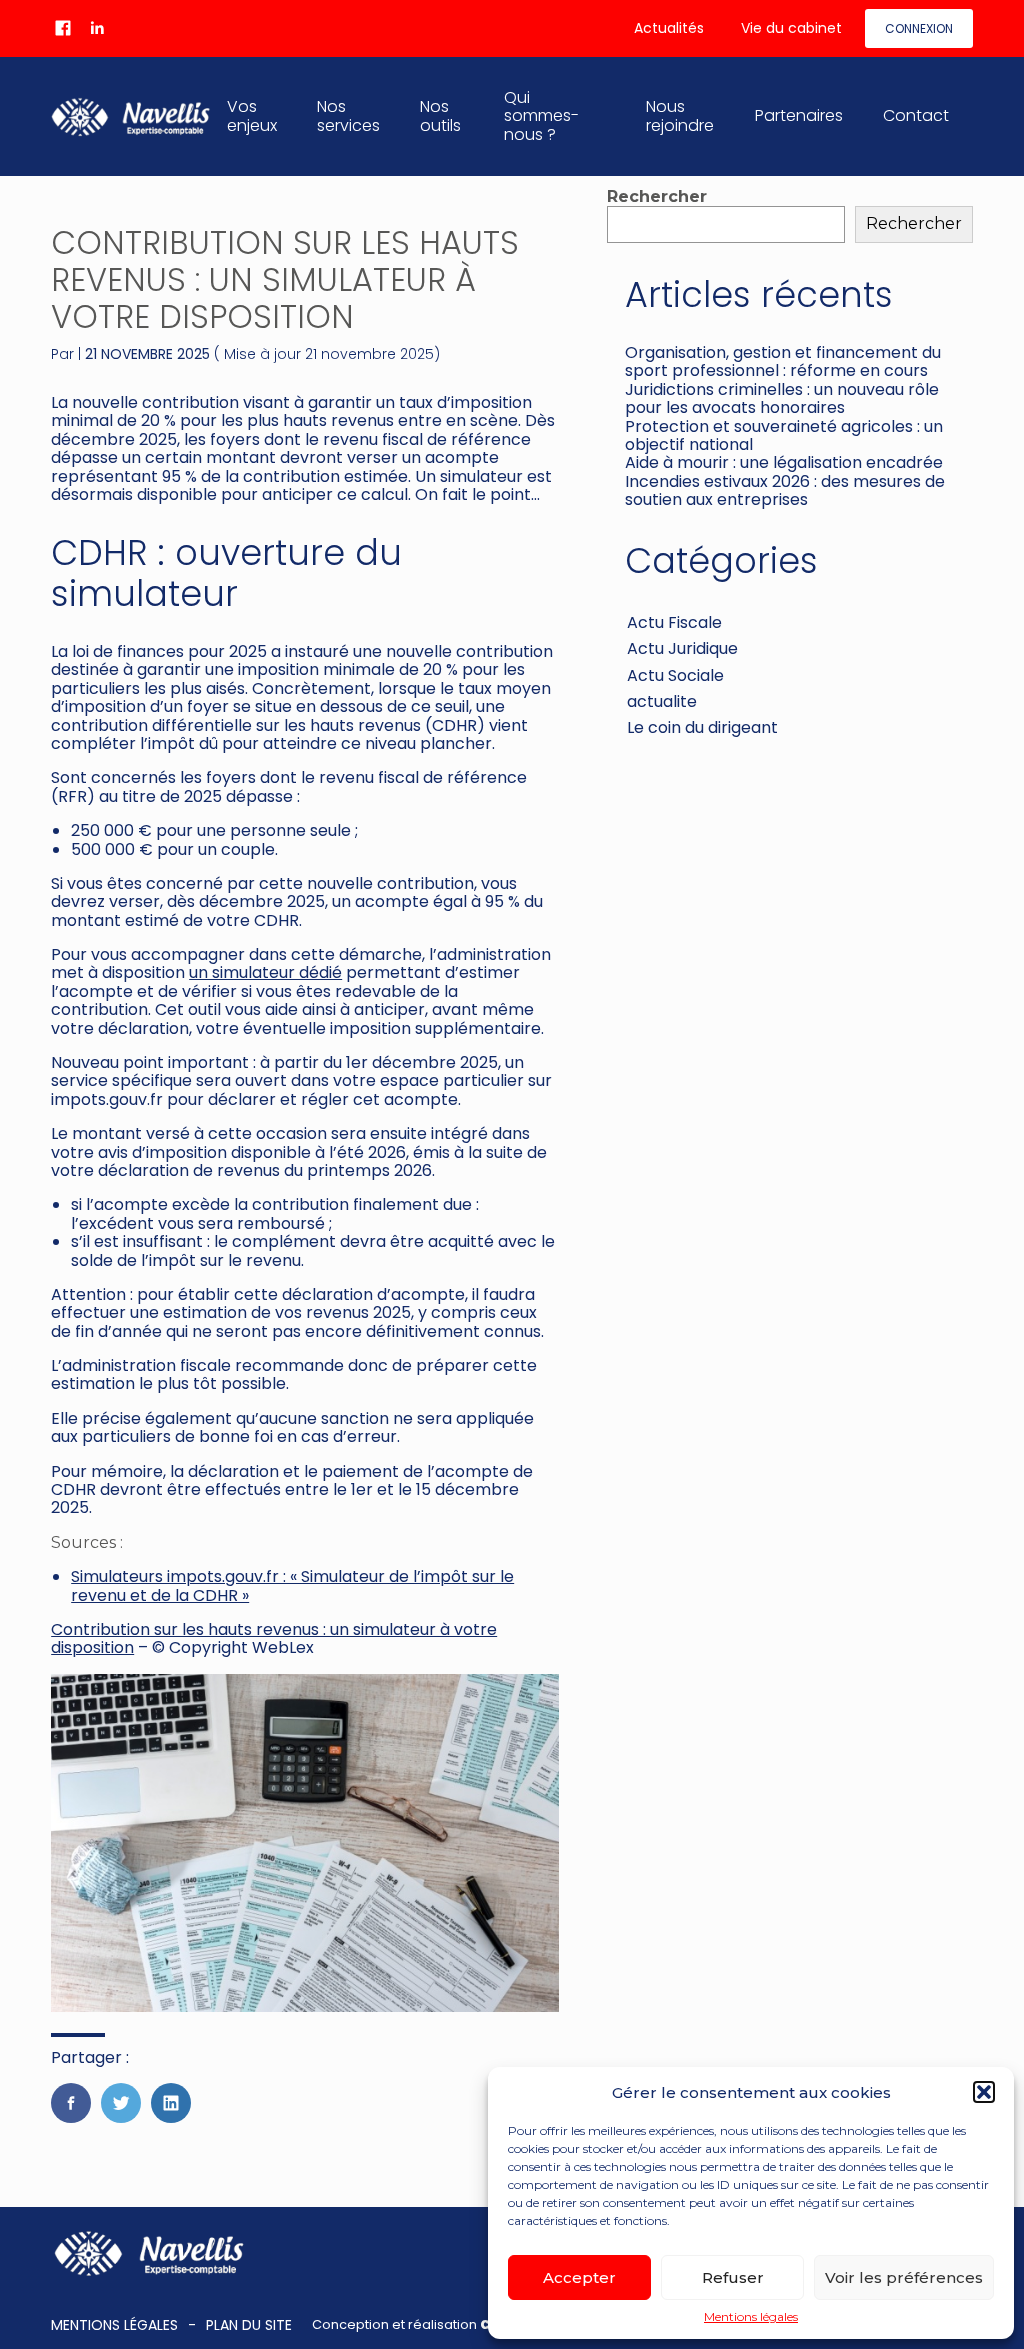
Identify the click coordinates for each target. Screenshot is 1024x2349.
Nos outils (440, 115)
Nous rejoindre (680, 115)
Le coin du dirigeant (702, 727)
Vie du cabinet (791, 28)
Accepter (579, 2277)
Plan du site (249, 2325)
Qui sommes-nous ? (541, 116)
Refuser (733, 2277)
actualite (662, 701)
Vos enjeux (252, 115)
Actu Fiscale (674, 622)
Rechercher (657, 196)
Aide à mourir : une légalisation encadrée (784, 462)
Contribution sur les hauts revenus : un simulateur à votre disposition (274, 1638)
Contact (916, 115)
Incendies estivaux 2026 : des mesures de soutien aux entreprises (785, 490)
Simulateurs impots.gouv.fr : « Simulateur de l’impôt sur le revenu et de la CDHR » (292, 1585)
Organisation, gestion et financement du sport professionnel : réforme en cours (783, 361)
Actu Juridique (682, 648)
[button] (984, 2092)
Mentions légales (751, 2317)
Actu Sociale (675, 675)
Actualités (669, 28)
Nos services (348, 115)
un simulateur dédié (265, 972)
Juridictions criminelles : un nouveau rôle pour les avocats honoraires (782, 398)
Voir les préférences (904, 2277)
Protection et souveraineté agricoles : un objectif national (784, 435)
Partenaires (799, 115)
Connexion (919, 28)
